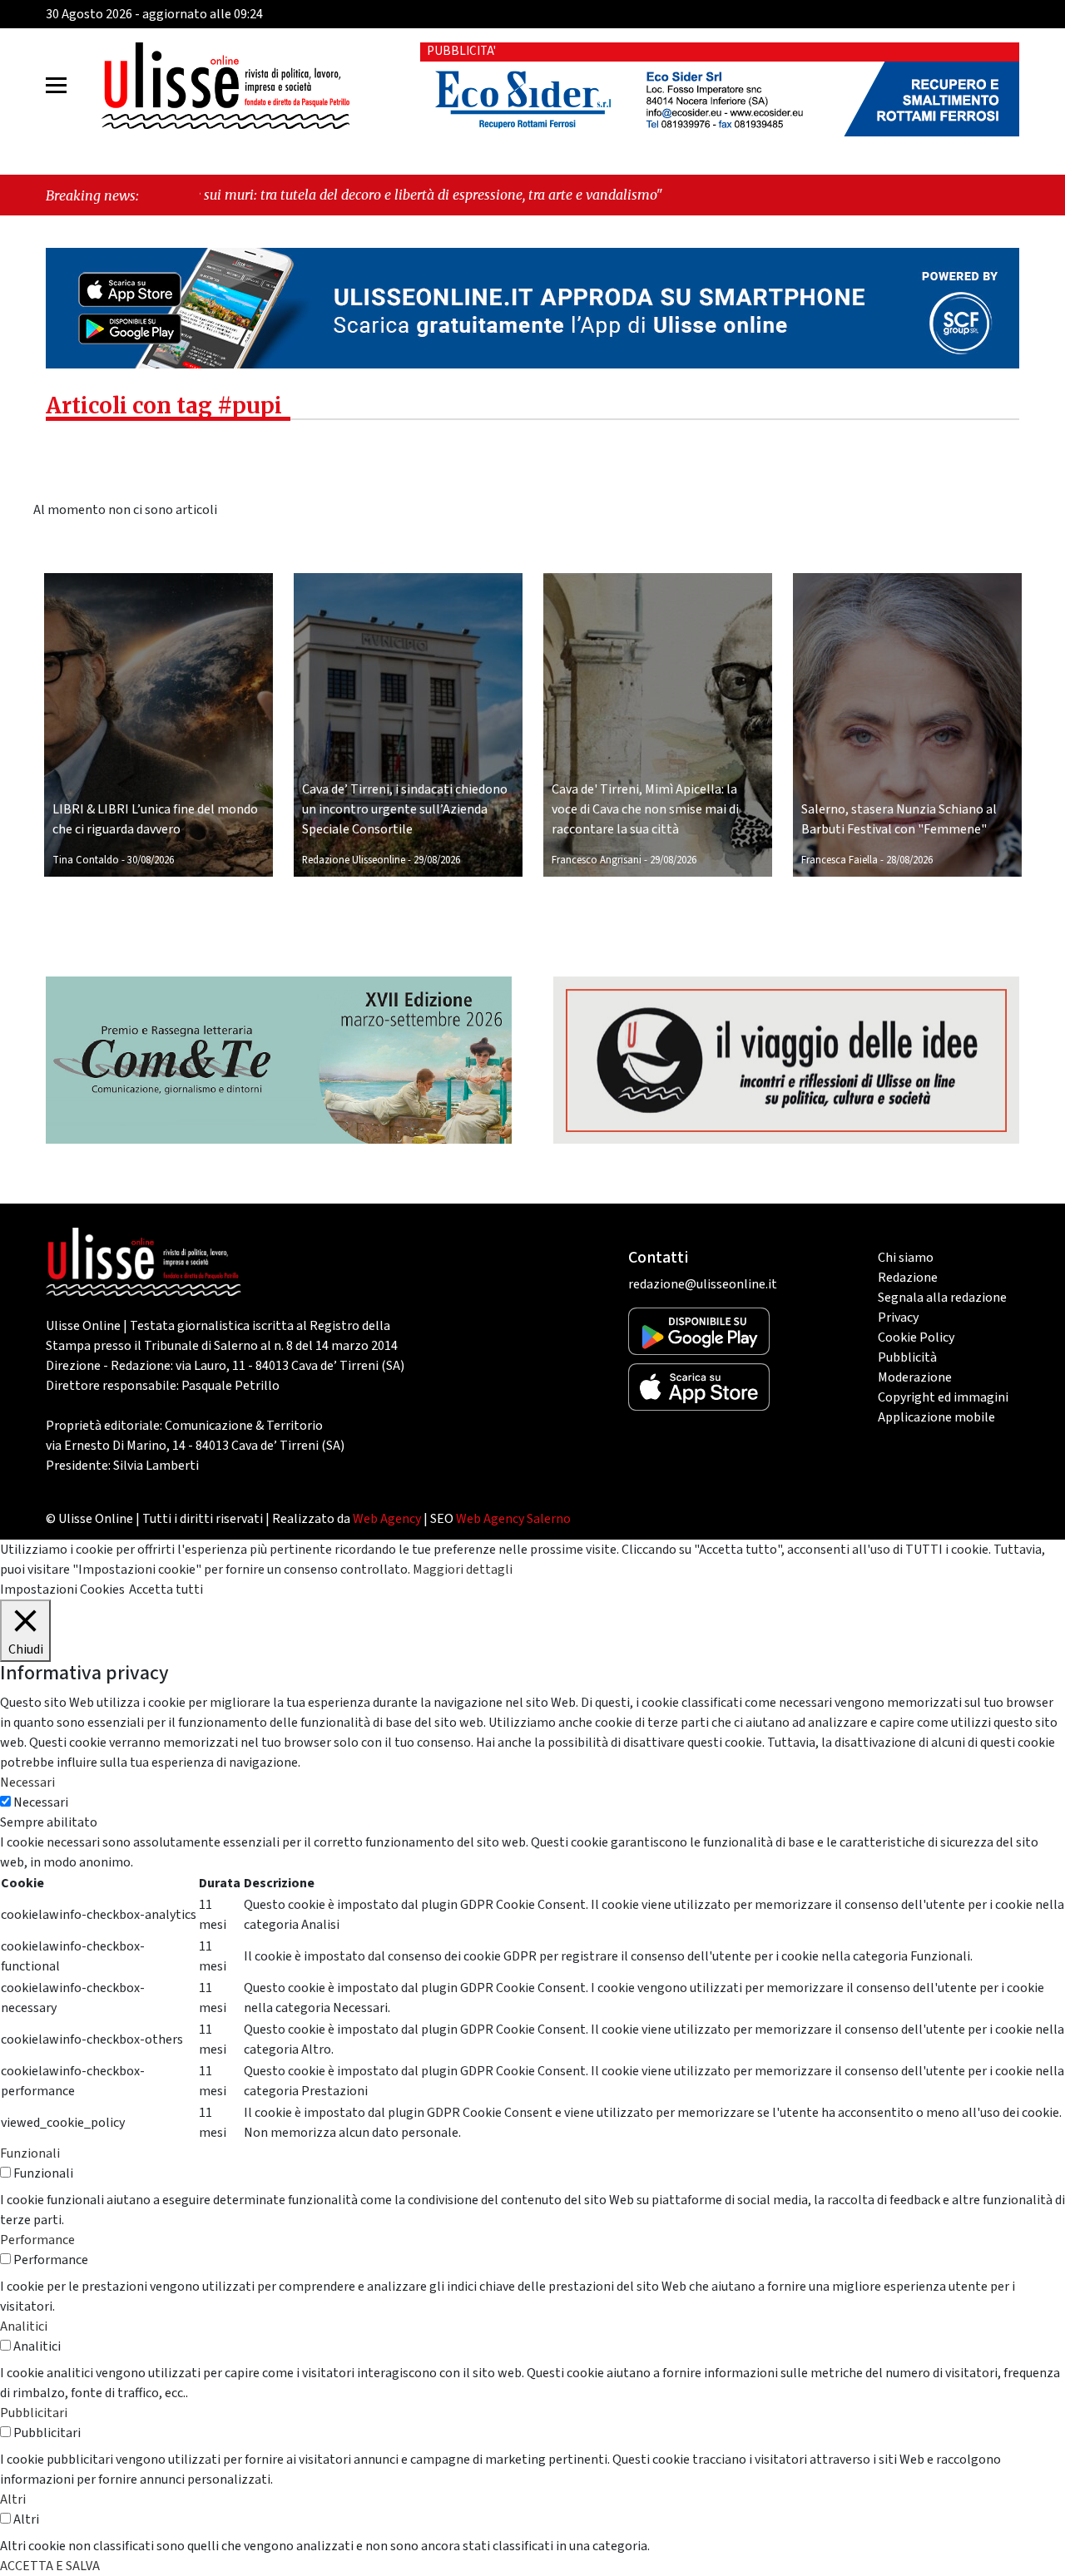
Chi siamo (906, 1258)
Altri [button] (13, 2499)
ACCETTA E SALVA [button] (50, 2566)
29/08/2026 (437, 860)
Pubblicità (907, 1357)
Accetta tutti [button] (166, 1590)
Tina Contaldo (86, 860)
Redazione (908, 1278)
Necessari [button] (27, 1782)
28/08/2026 (909, 860)
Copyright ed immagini (943, 1397)
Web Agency (387, 1519)
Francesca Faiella (840, 860)
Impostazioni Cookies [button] (62, 1590)
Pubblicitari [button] (34, 2413)
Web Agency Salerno (513, 1519)
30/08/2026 (151, 860)
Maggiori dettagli (463, 1570)
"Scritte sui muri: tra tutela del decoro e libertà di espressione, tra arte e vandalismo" (277, 195)
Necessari (41, 1802)
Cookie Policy (916, 1337)
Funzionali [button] (30, 2153)
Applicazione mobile (936, 1417)
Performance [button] (37, 2240)
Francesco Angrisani (597, 860)
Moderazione (915, 1377)
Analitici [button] (24, 2326)
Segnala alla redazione (942, 1298)
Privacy (898, 1318)
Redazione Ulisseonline (354, 860)
